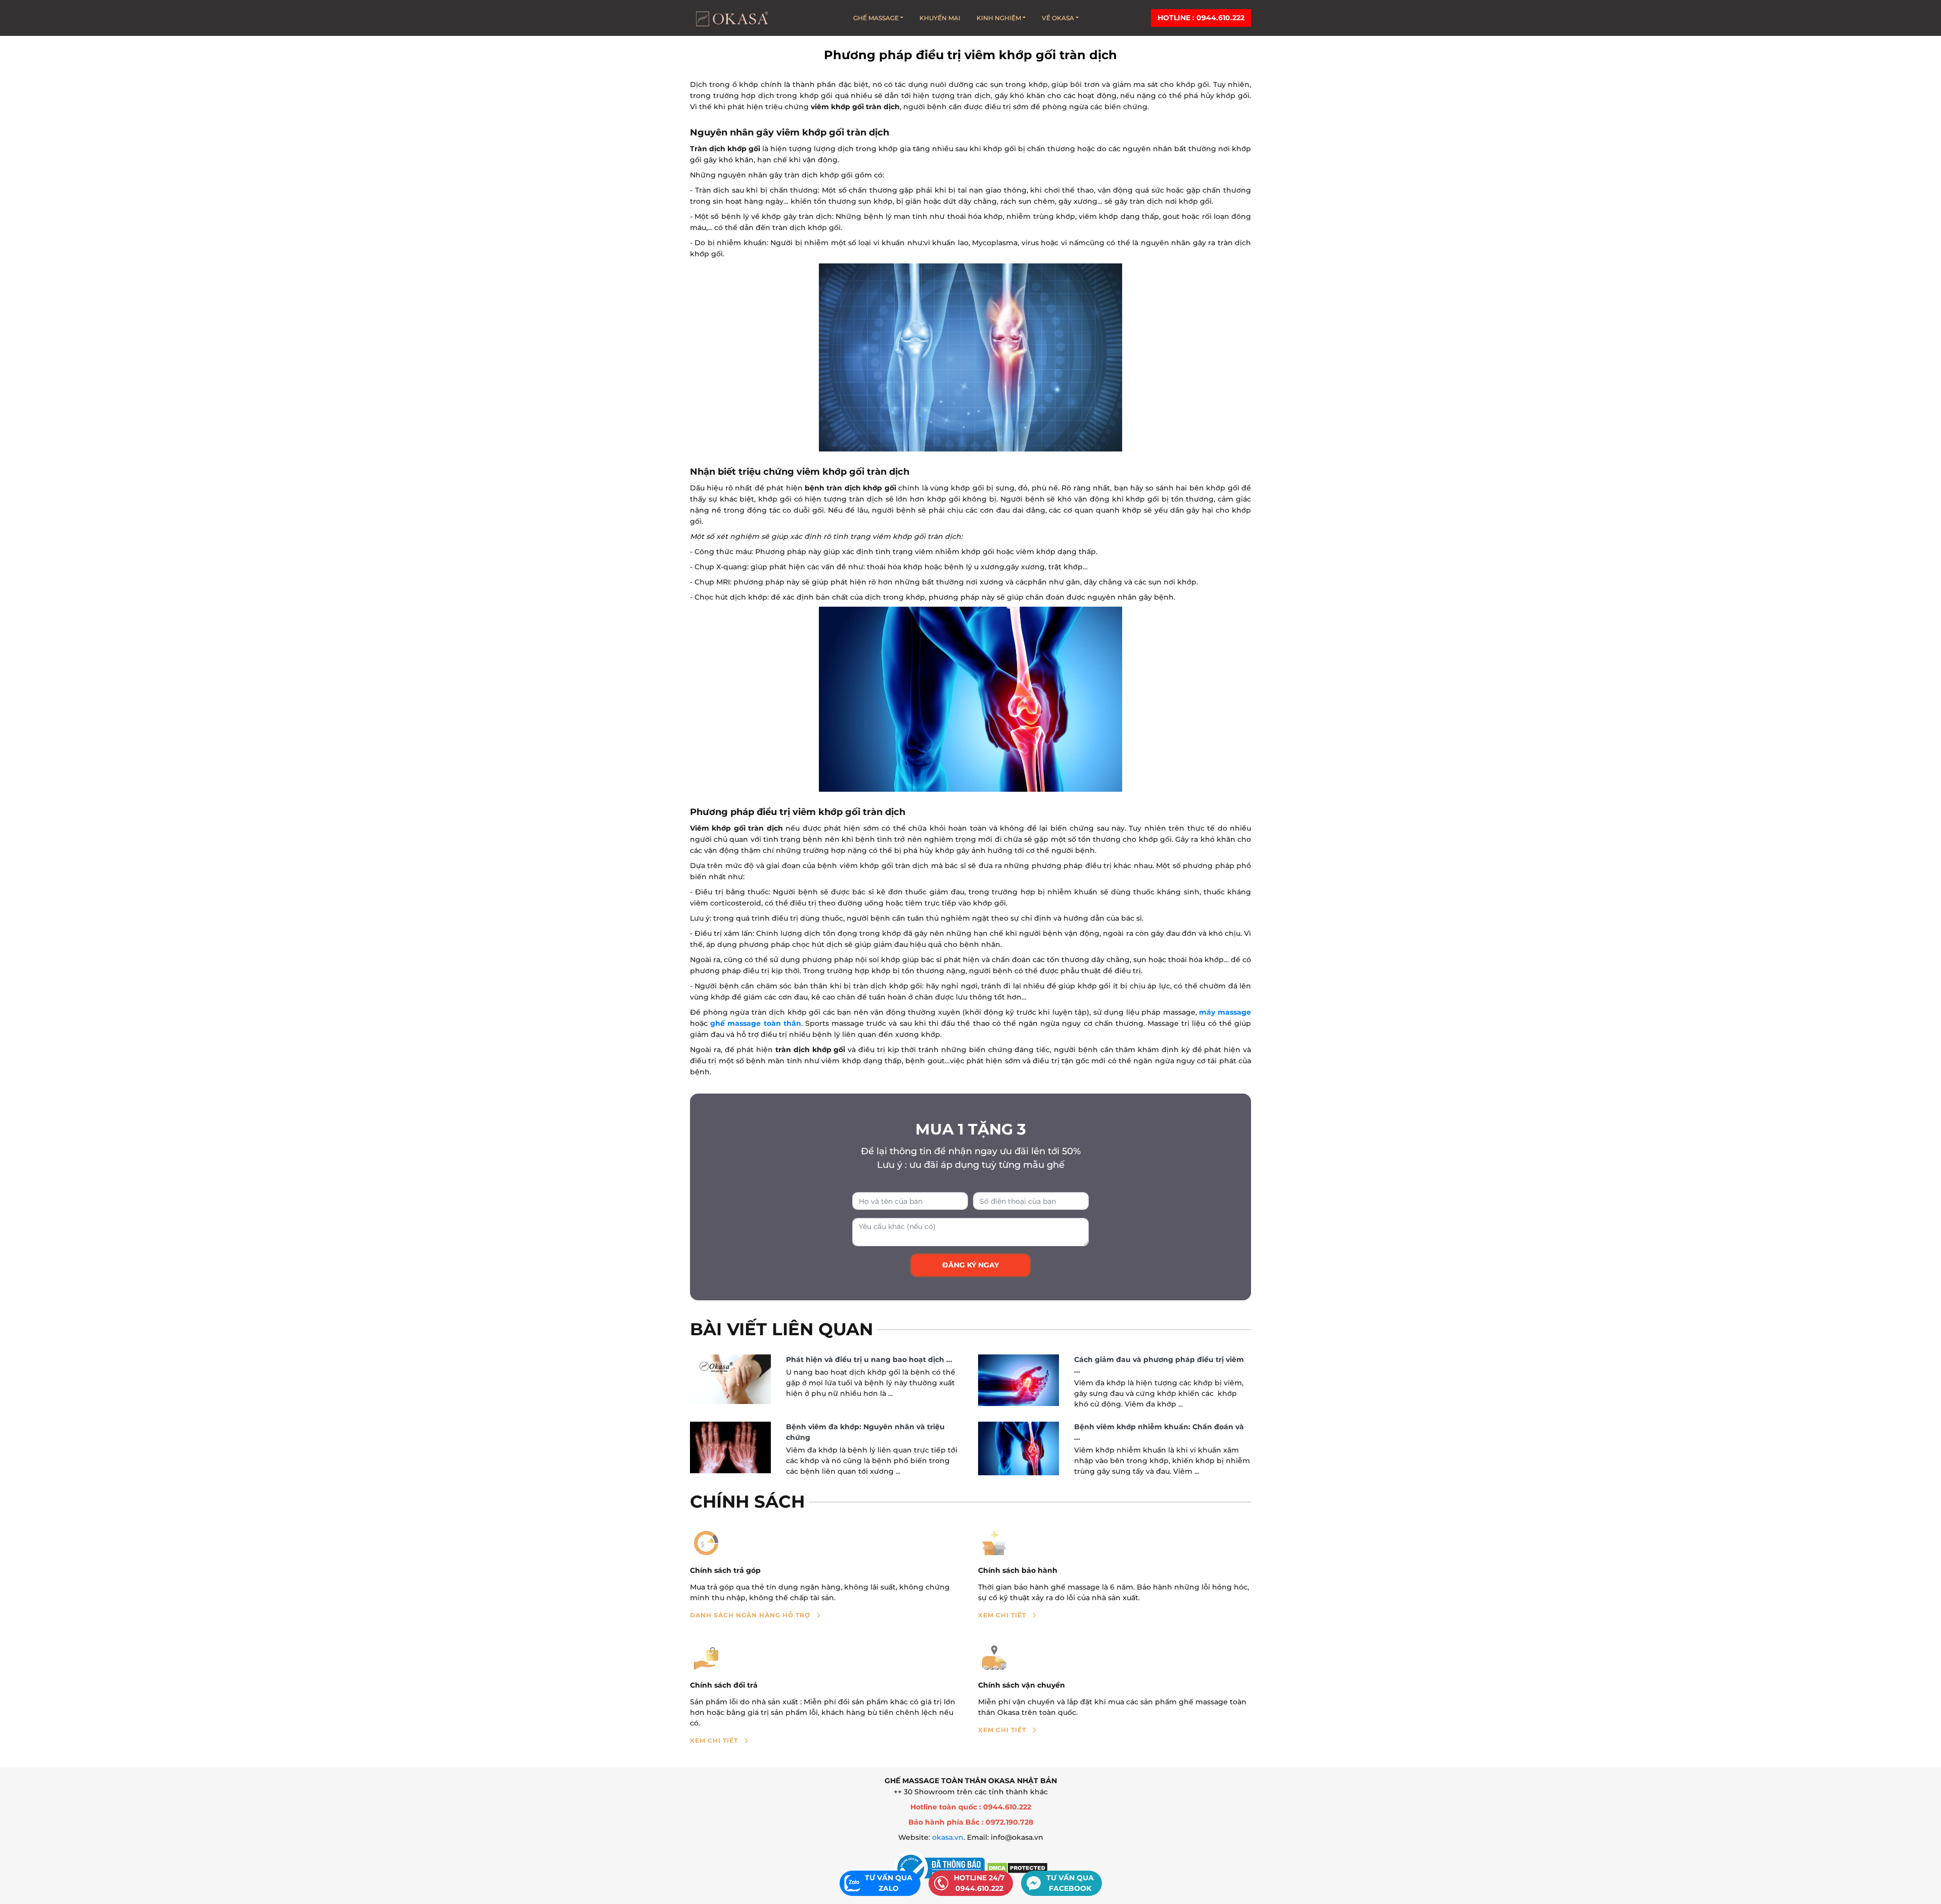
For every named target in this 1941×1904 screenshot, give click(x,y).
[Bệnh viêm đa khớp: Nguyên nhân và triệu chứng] (730, 1447)
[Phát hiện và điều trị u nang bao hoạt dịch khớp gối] (730, 1379)
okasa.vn (948, 1837)
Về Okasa (1058, 18)
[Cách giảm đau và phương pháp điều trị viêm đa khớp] (1019, 1380)
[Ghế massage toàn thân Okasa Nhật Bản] (731, 18)
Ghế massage (876, 18)
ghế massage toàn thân (756, 1023)
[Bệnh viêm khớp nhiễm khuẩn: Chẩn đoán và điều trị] (1019, 1448)
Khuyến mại (940, 18)
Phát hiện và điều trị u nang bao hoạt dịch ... (869, 1359)
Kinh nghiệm (999, 18)
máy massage (1225, 1012)
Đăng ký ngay (970, 1265)
